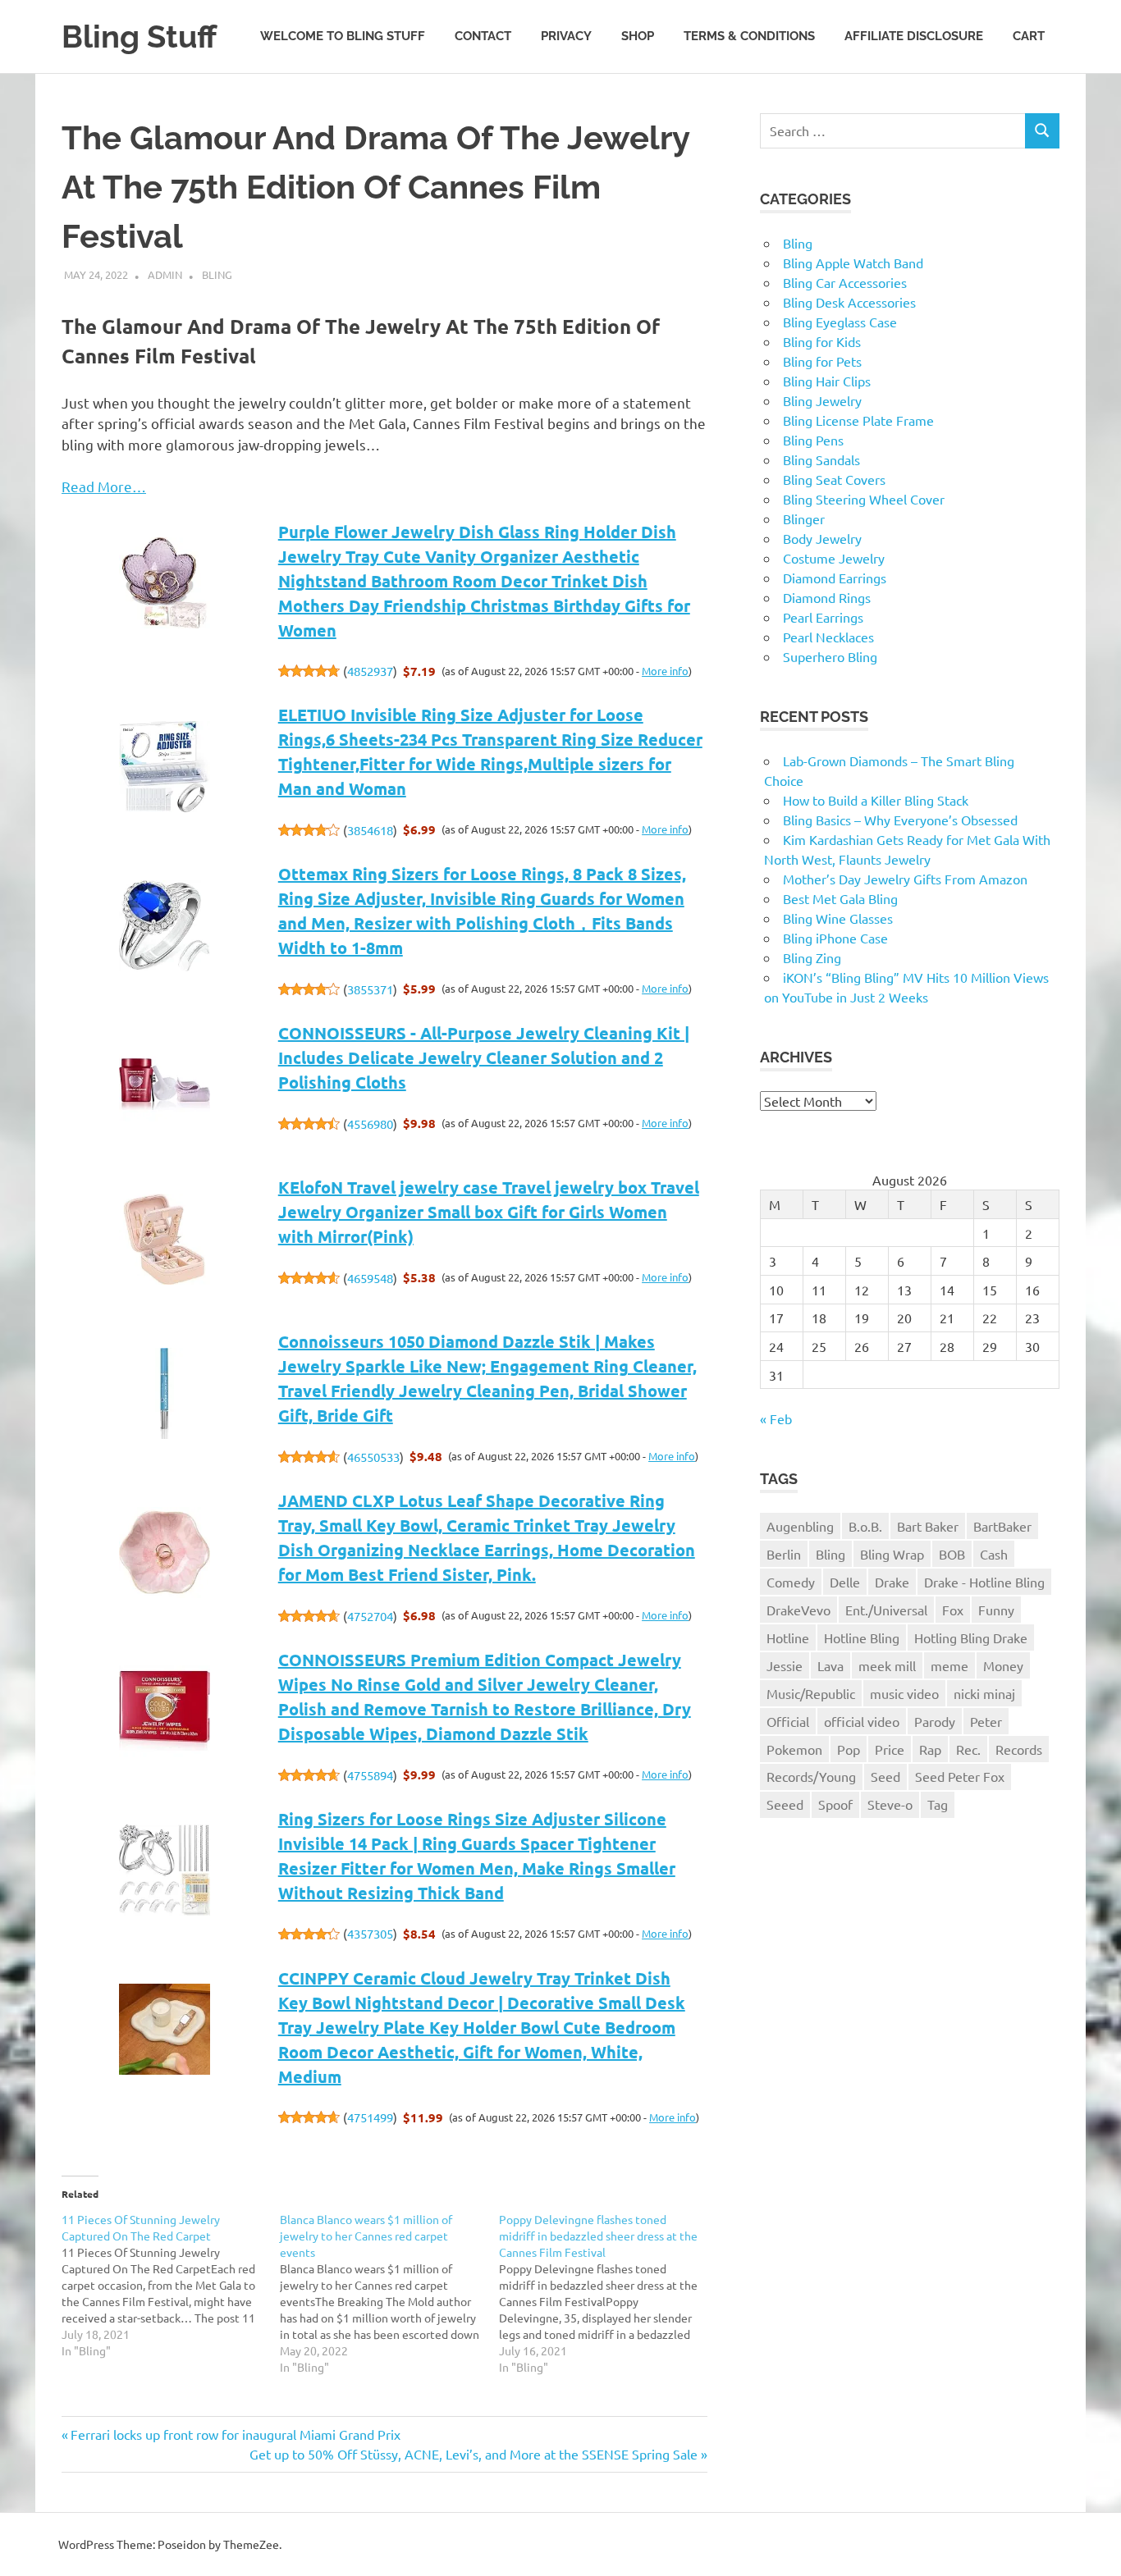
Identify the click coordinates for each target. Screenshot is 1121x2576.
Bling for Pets (822, 361)
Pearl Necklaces (828, 637)
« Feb (776, 1418)
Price (890, 1749)
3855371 (370, 989)
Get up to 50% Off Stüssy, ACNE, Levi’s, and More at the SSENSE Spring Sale (474, 2454)
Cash (994, 1554)
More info (665, 671)
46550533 (373, 1457)
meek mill (887, 1665)
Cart (1029, 36)
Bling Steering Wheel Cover (864, 499)
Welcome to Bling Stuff (343, 36)
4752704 (370, 1616)
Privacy (566, 36)
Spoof (835, 1804)
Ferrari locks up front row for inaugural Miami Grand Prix (235, 2434)
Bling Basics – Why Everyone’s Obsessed (900, 820)
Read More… (104, 486)
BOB (952, 1554)
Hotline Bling (862, 1637)
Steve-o (890, 1804)
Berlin (784, 1554)
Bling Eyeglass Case (840, 322)
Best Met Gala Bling (840, 898)
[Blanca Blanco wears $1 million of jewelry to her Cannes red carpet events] (389, 2293)
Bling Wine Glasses (838, 918)
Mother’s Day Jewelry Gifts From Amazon (905, 879)
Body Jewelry (822, 538)
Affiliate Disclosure (914, 36)
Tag (938, 1804)
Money (1003, 1665)
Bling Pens (813, 440)
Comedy (791, 1582)
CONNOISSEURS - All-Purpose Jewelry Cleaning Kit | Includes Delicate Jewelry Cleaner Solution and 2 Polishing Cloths (484, 1057)
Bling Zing (812, 957)
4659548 (370, 1278)
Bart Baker (928, 1526)
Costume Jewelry (834, 558)
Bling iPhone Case (835, 938)
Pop (849, 1749)
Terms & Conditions (749, 36)
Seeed (785, 1804)
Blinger (804, 518)
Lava (830, 1665)
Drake (892, 1582)
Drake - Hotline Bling (984, 1582)
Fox (953, 1610)
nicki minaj (984, 1693)
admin (165, 274)
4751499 (370, 2117)
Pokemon (794, 1749)
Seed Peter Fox (960, 1776)
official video (862, 1721)
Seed (885, 1776)
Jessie (785, 1665)
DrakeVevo (798, 1610)
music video (904, 1693)
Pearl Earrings (823, 617)
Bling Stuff (139, 37)
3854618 (370, 830)
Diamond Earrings (835, 578)
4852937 (370, 671)
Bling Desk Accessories (849, 302)
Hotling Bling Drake (971, 1637)
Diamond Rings (827, 597)
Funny (996, 1610)
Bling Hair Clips (827, 381)
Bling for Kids (822, 341)
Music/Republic (811, 1693)
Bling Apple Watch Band (853, 263)
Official (788, 1721)
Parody (935, 1721)
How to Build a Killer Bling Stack (876, 800)
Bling (217, 274)
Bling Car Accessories (845, 282)
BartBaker (1002, 1526)
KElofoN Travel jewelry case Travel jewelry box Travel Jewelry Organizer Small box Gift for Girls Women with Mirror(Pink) (489, 1212)
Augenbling (800, 1526)
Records (1019, 1749)
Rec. (968, 1749)
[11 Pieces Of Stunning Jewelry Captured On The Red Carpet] (171, 2285)
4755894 (370, 1775)
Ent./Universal (886, 1610)
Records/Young (811, 1776)
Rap (930, 1749)
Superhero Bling (830, 656)
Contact (483, 36)
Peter (986, 1721)
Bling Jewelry (822, 400)
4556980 (370, 1124)
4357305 (370, 1933)
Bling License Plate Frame (858, 420)
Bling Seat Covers (834, 479)
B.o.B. (865, 1526)
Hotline (788, 1637)
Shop (638, 36)
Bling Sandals (821, 459)
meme (949, 1665)
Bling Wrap (892, 1554)
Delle (845, 1582)
